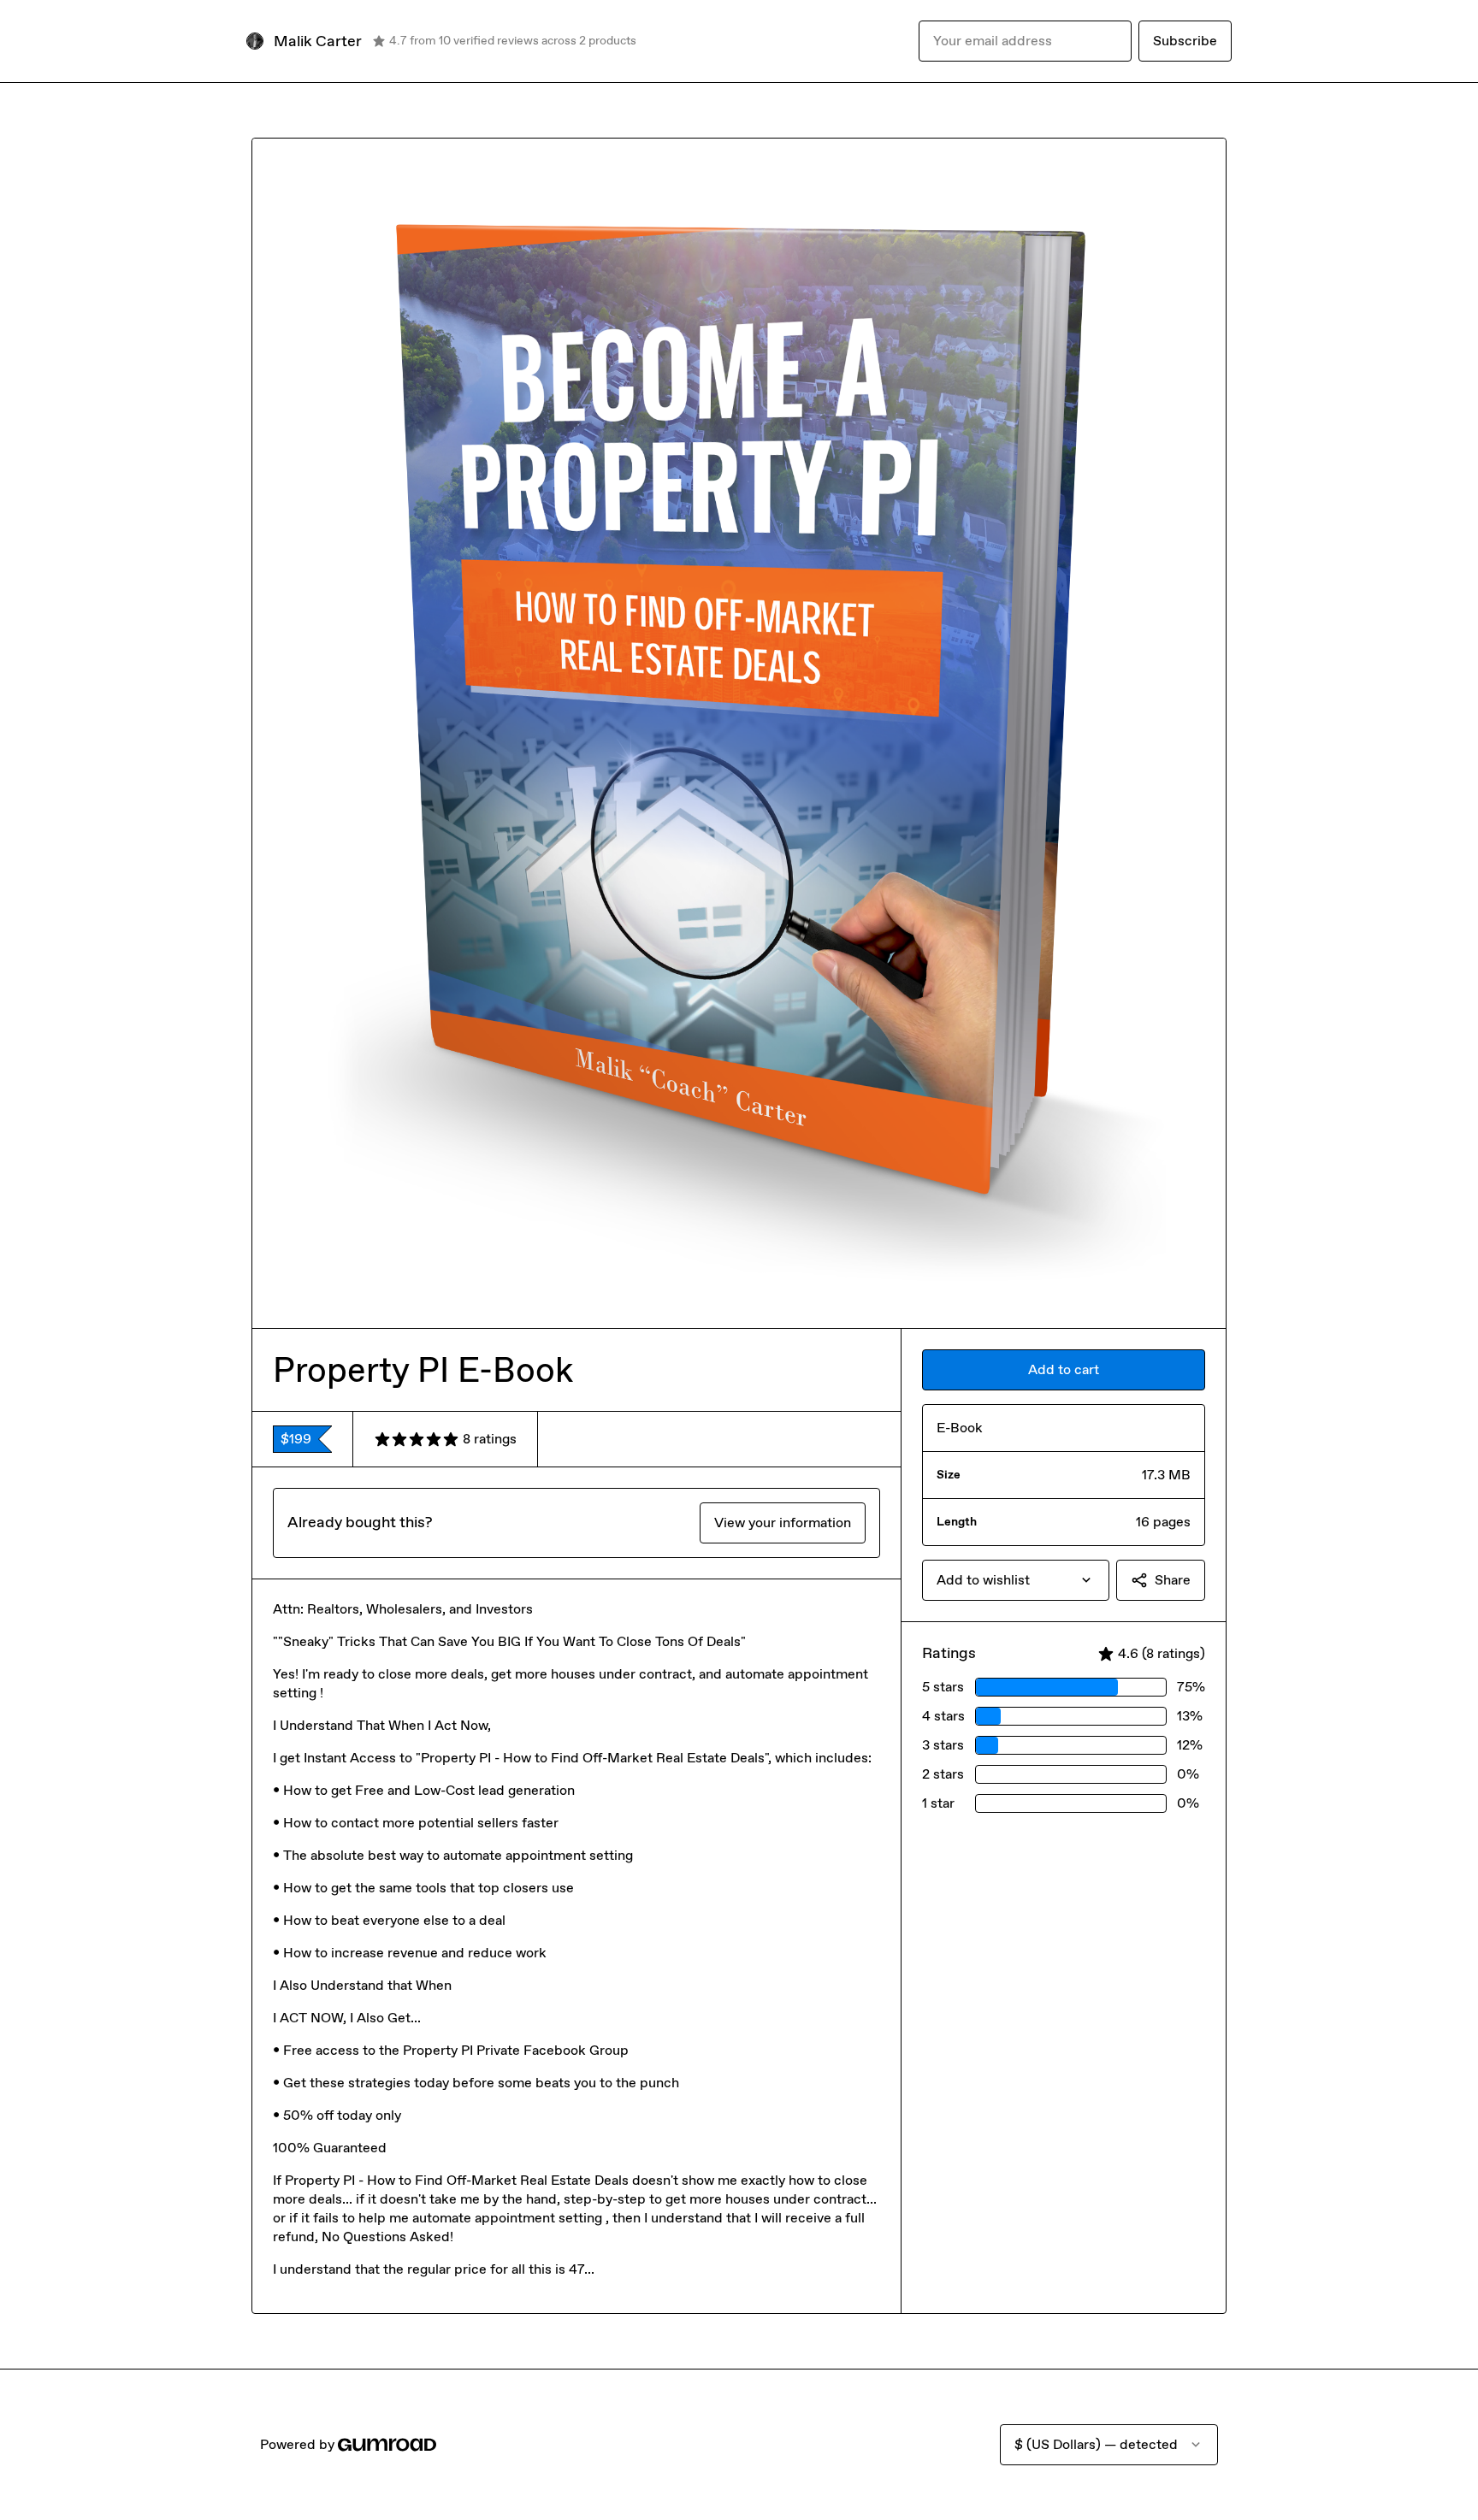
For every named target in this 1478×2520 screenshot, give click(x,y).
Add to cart (1064, 1369)
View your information (783, 1523)
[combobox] (1016, 1580)
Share (1173, 1580)
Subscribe (1185, 41)
